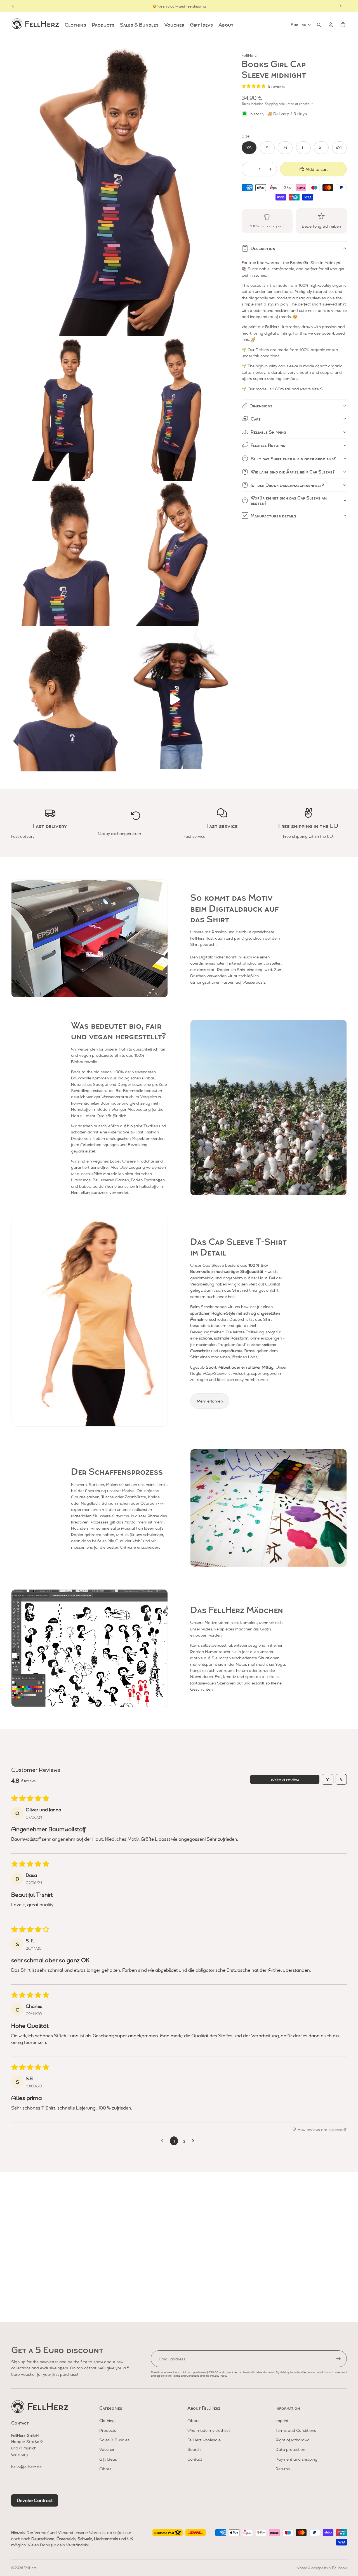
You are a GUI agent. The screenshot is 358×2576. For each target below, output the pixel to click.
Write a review (285, 1779)
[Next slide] (341, 6)
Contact (195, 2459)
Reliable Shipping (268, 432)
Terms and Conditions (186, 2375)
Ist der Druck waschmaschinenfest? (287, 485)
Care (256, 419)
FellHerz (30, 2568)
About (105, 2468)
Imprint (282, 2420)
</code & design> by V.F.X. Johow (322, 2568)
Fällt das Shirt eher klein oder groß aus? (293, 459)
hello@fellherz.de (26, 2467)
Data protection (290, 2449)
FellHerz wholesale (204, 2440)
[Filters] (328, 1779)
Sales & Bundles (114, 2440)
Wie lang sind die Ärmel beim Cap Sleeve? (293, 472)
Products (108, 2430)
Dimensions (261, 406)
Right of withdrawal (293, 2440)
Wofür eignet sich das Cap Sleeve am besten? (289, 500)
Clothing (107, 2420)
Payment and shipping (296, 2459)
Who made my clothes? (209, 2430)
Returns (283, 2468)
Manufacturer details (273, 516)
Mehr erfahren (210, 1401)
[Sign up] (338, 2359)
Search (194, 2449)
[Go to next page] (195, 2141)
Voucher (107, 2449)
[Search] (319, 25)
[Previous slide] (13, 6)
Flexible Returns (268, 445)
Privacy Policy (218, 2375)
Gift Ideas (108, 2459)
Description (263, 248)
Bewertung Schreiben (321, 226)
